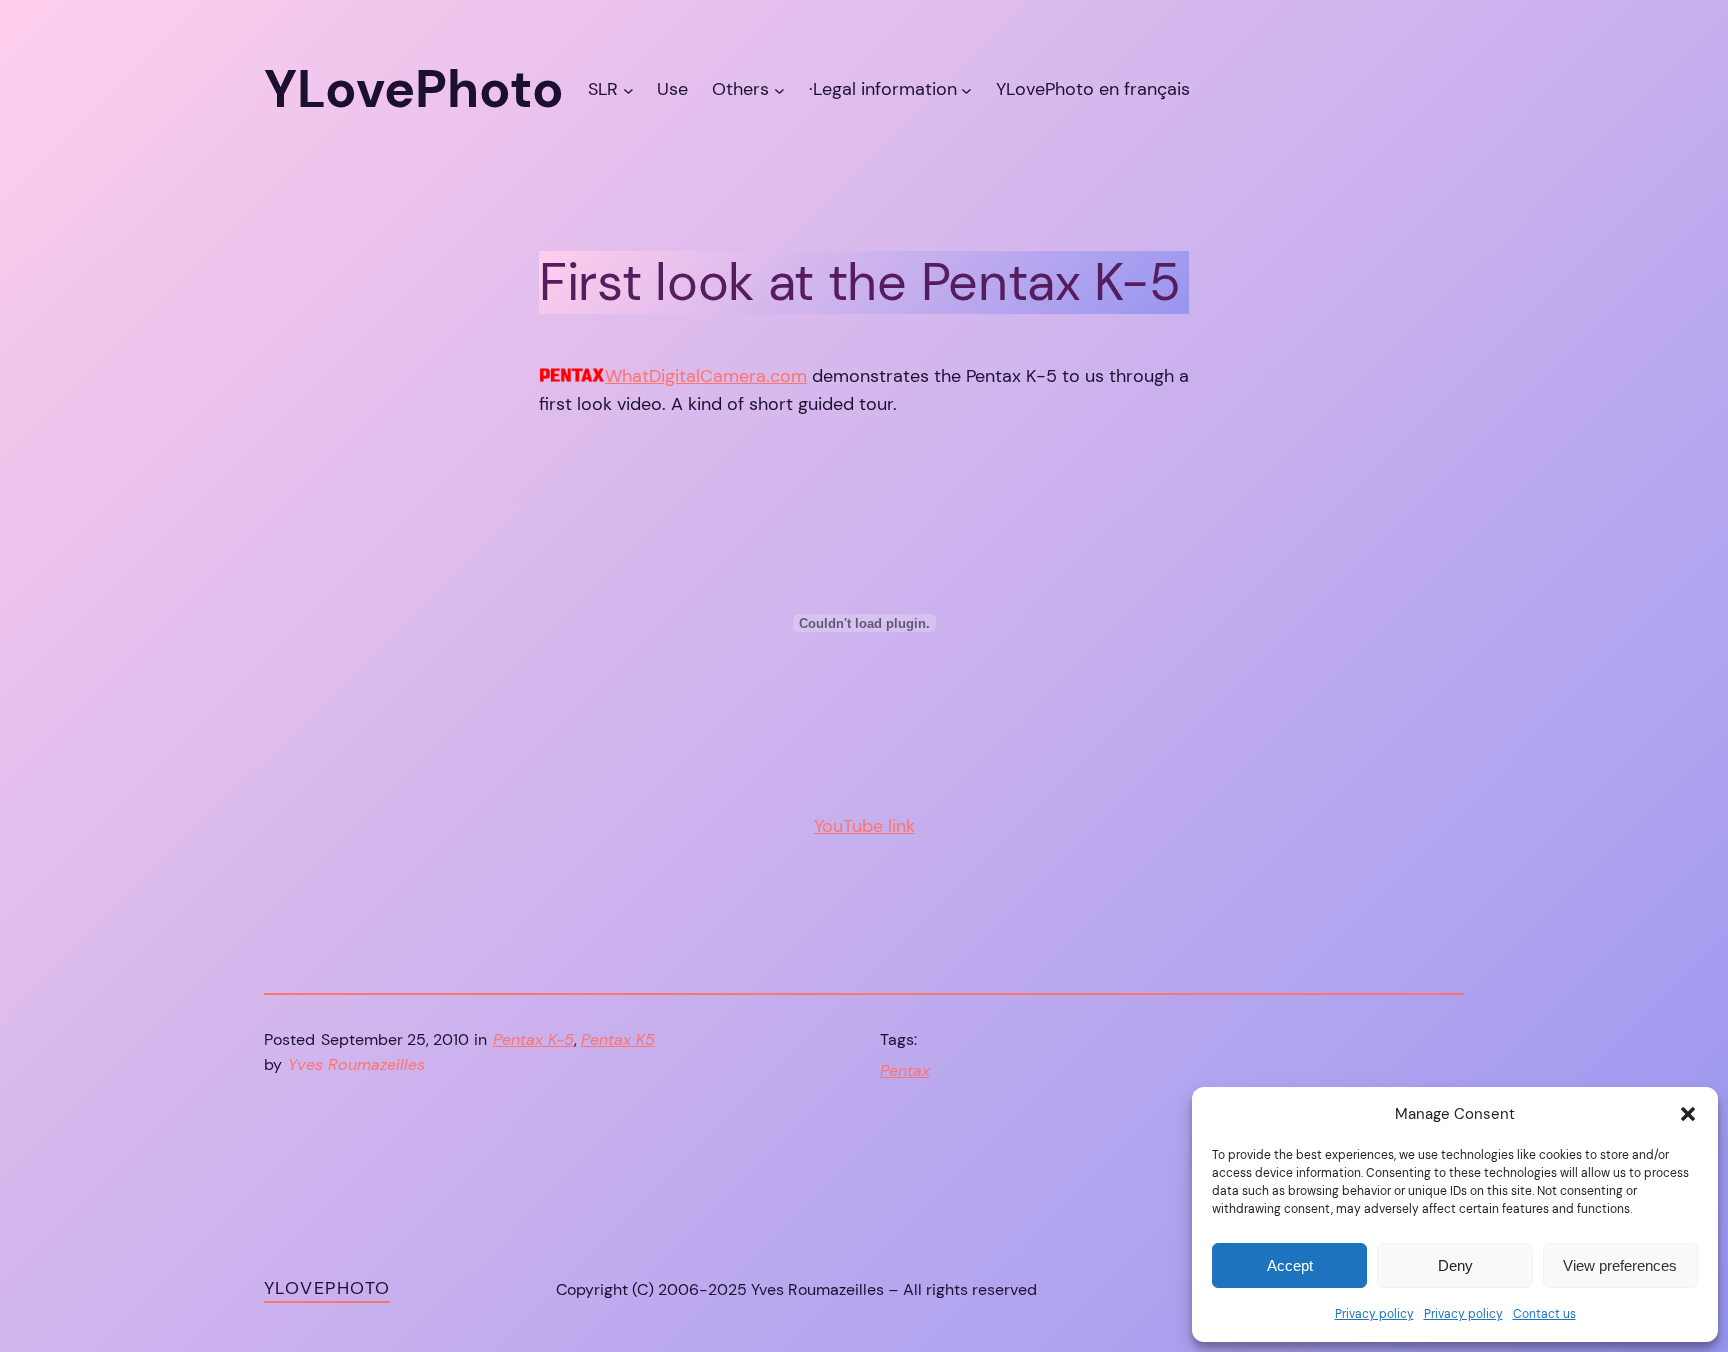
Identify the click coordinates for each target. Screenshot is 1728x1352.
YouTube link (864, 826)
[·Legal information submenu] (966, 89)
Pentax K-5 (533, 1039)
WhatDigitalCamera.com (706, 376)
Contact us (1544, 1314)
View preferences (1620, 1265)
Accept (1290, 1265)
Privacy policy (1374, 1314)
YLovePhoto (327, 1288)
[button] (1688, 1114)
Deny (1455, 1265)
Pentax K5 (618, 1039)
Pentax (905, 1070)
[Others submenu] (779, 89)
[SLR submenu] (628, 89)
